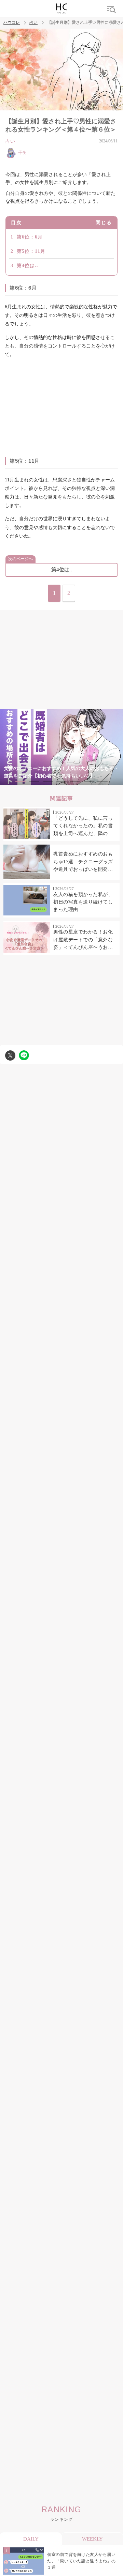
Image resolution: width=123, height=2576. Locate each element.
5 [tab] (75, 781)
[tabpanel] (61, 747)
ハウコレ (12, 23)
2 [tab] (34, 781)
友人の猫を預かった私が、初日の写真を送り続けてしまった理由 (83, 902)
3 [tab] (48, 781)
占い (33, 23)
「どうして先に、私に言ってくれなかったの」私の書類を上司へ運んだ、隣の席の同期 (83, 827)
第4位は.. (28, 266)
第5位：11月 (31, 251)
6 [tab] (89, 781)
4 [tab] (61, 781)
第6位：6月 (30, 237)
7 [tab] (102, 781)
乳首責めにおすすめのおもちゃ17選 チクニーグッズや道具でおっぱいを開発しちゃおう (83, 862)
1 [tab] (20, 781)
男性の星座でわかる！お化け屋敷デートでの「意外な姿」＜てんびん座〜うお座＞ (83, 940)
